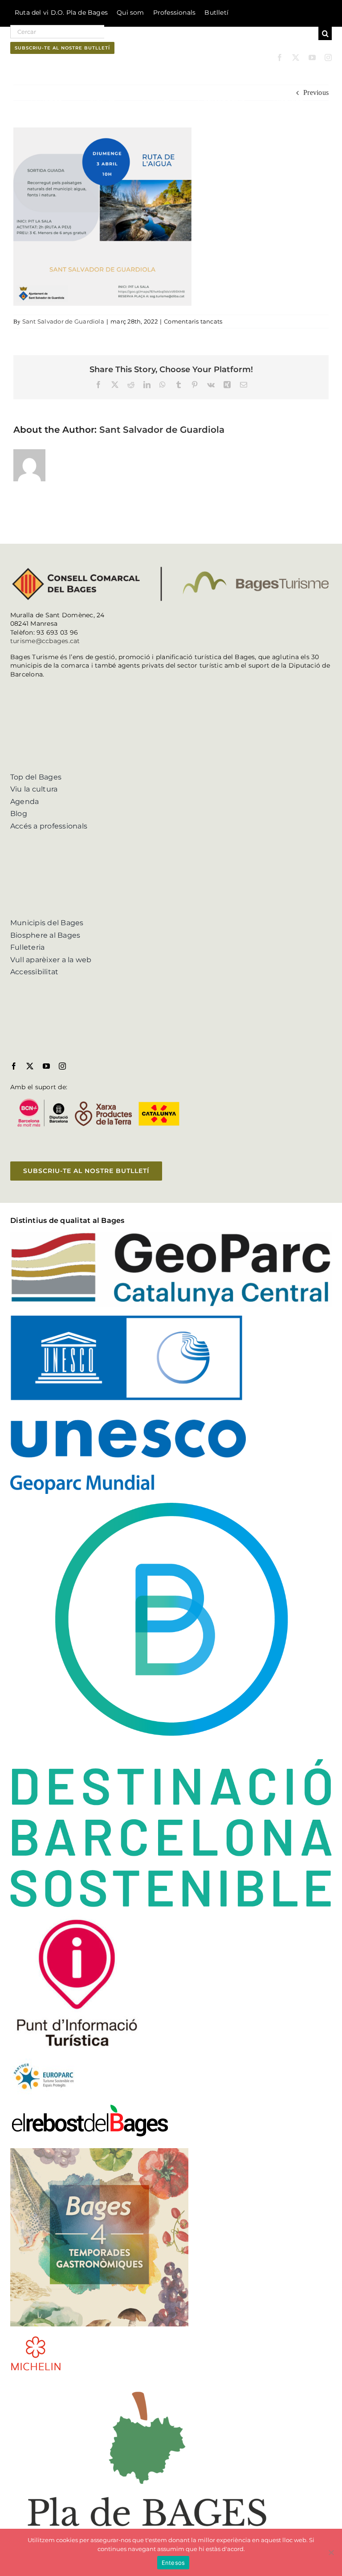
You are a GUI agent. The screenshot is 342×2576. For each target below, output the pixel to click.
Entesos (173, 2563)
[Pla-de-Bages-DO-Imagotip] (147, 2383)
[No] (331, 2552)
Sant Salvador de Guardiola (63, 321)
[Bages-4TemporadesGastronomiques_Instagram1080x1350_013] (99, 2151)
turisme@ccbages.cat (45, 641)
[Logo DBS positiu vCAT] (171, 1506)
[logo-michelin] (36, 2339)
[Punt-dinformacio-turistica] (77, 1919)
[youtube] (312, 57)
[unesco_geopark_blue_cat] (128, 1319)
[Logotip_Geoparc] (171, 1235)
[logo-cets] (44, 2062)
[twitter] (296, 57)
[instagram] (328, 57)
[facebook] (280, 57)
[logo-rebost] (90, 2106)
